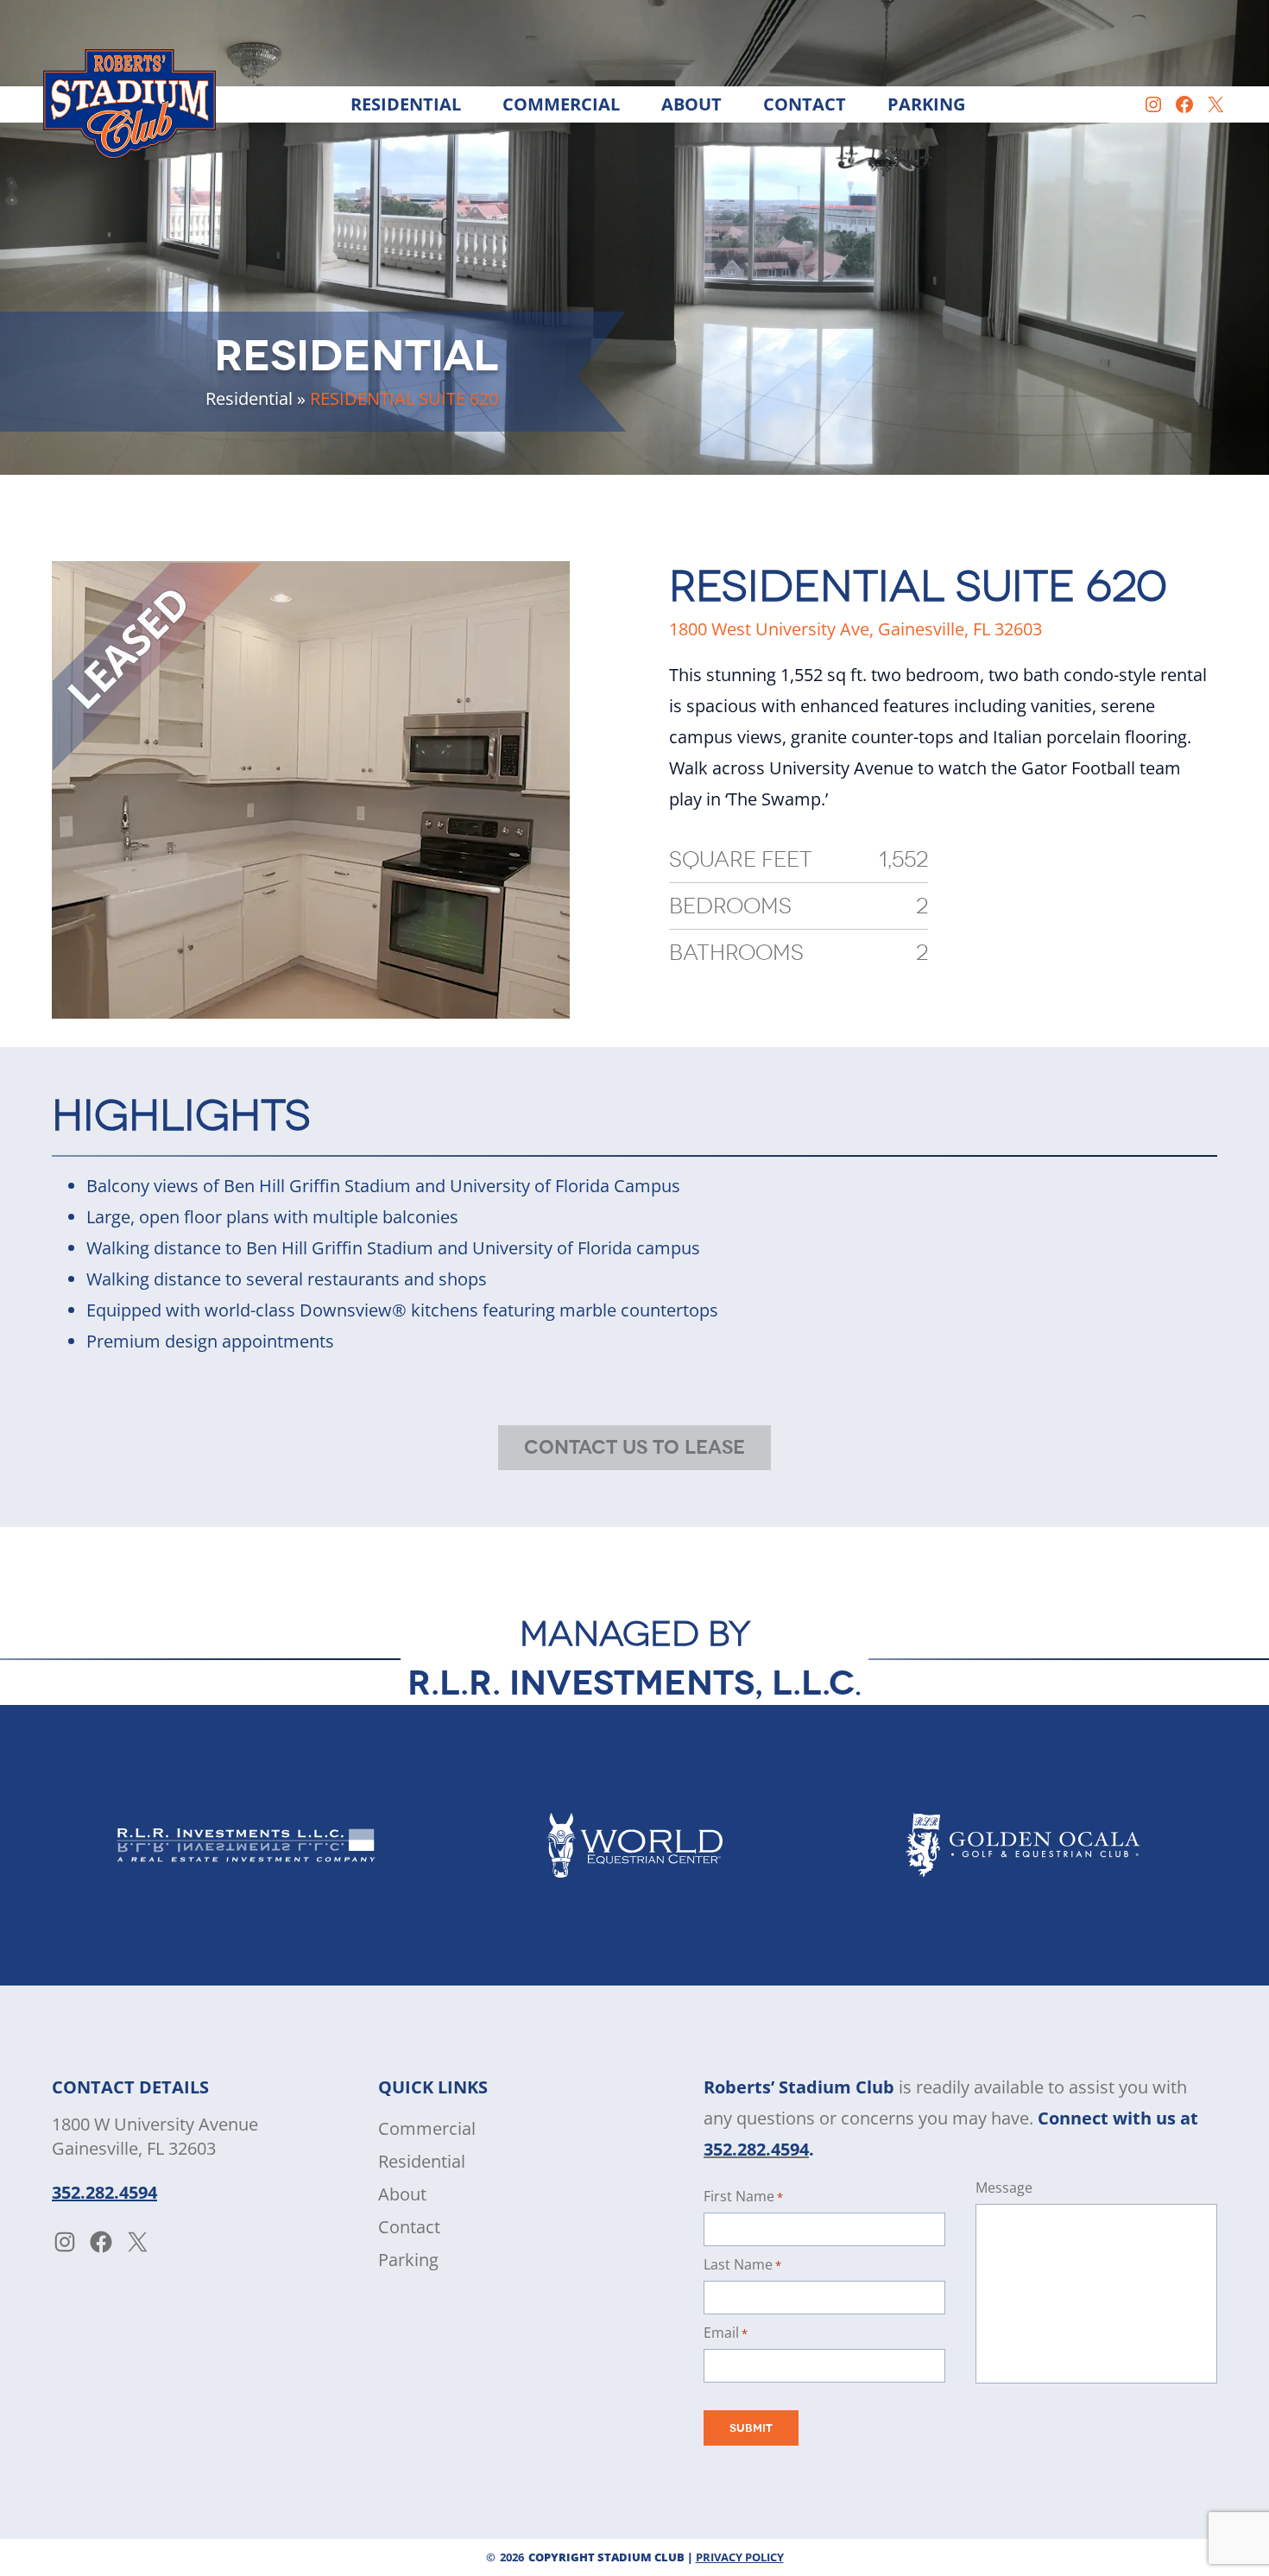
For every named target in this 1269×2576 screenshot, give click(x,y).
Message (1004, 2188)
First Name (743, 2196)
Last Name (742, 2264)
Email (726, 2333)
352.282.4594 (104, 2192)
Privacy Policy (740, 2557)
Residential (249, 398)
